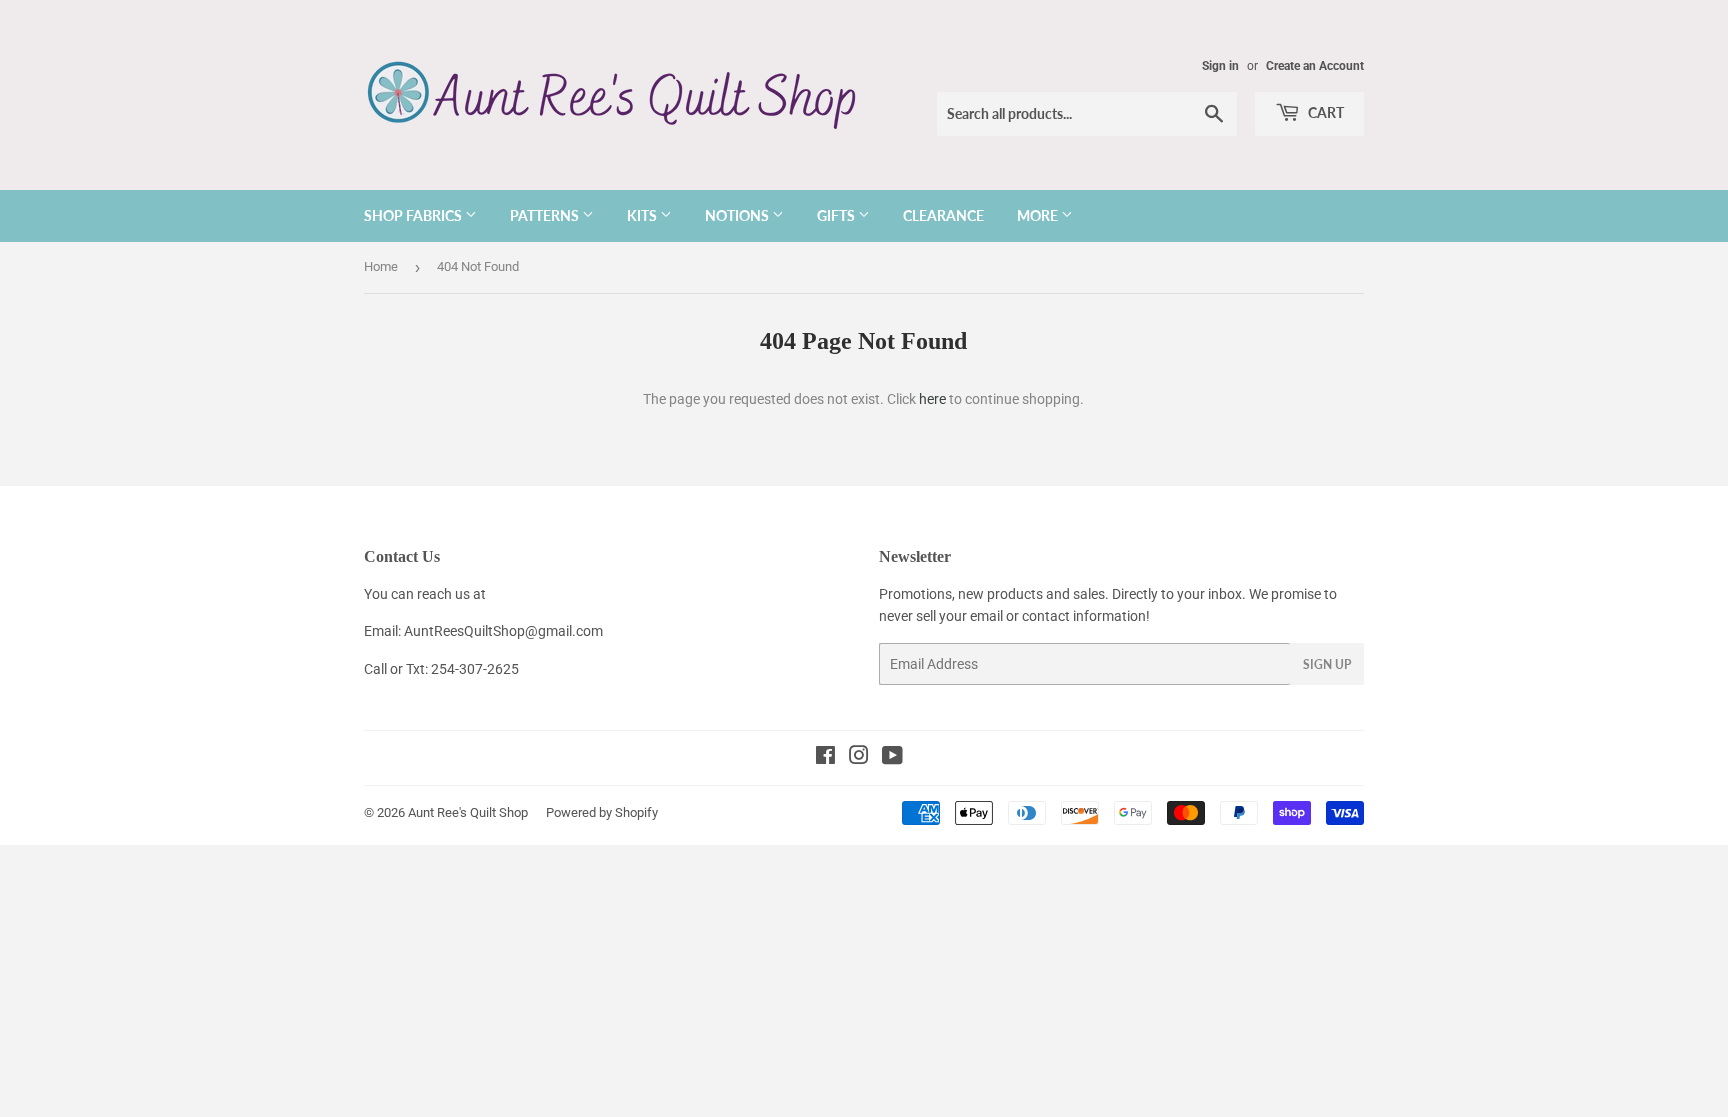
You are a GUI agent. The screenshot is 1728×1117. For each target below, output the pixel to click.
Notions (738, 215)
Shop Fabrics (414, 215)
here (932, 399)
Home (381, 266)
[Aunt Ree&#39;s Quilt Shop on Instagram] (859, 758)
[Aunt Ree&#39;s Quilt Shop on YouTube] (892, 758)
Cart (1324, 112)
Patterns (546, 215)
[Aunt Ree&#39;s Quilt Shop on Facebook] (825, 758)
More (1039, 215)
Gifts (837, 215)
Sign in (1220, 66)
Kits (643, 215)
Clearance (943, 215)
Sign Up (1327, 664)
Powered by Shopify (602, 812)
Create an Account (1315, 66)
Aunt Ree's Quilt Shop (468, 812)
